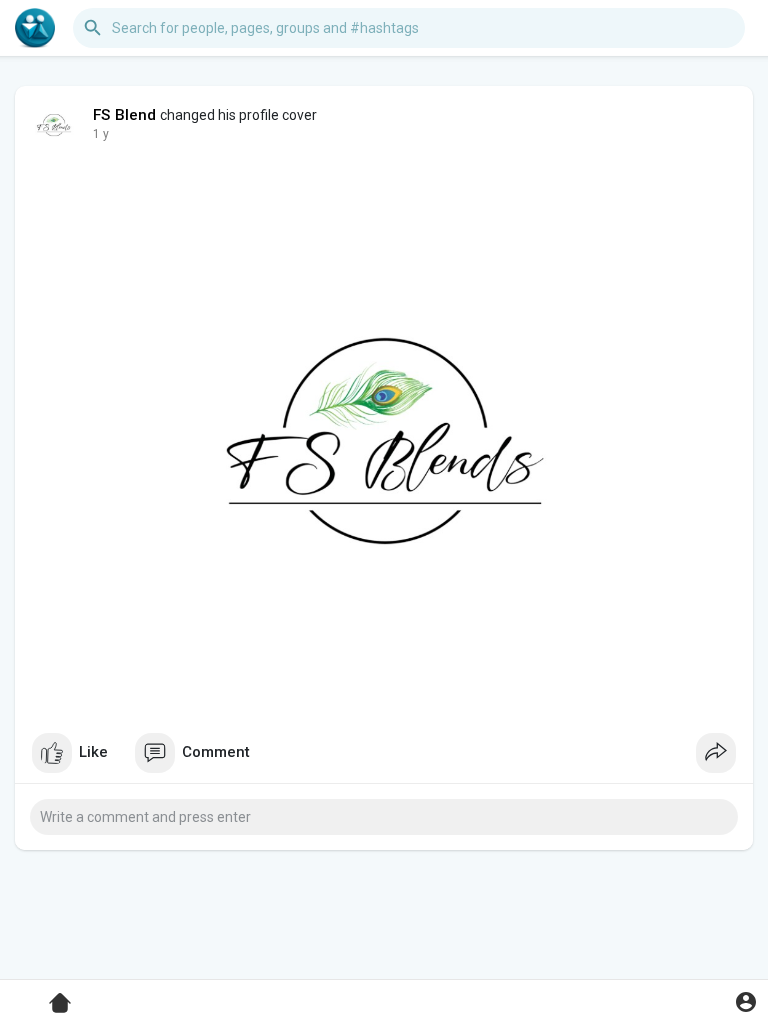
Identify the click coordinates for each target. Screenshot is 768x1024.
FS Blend (125, 115)
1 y (101, 134)
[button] (745, 1001)
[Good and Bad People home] (35, 28)
